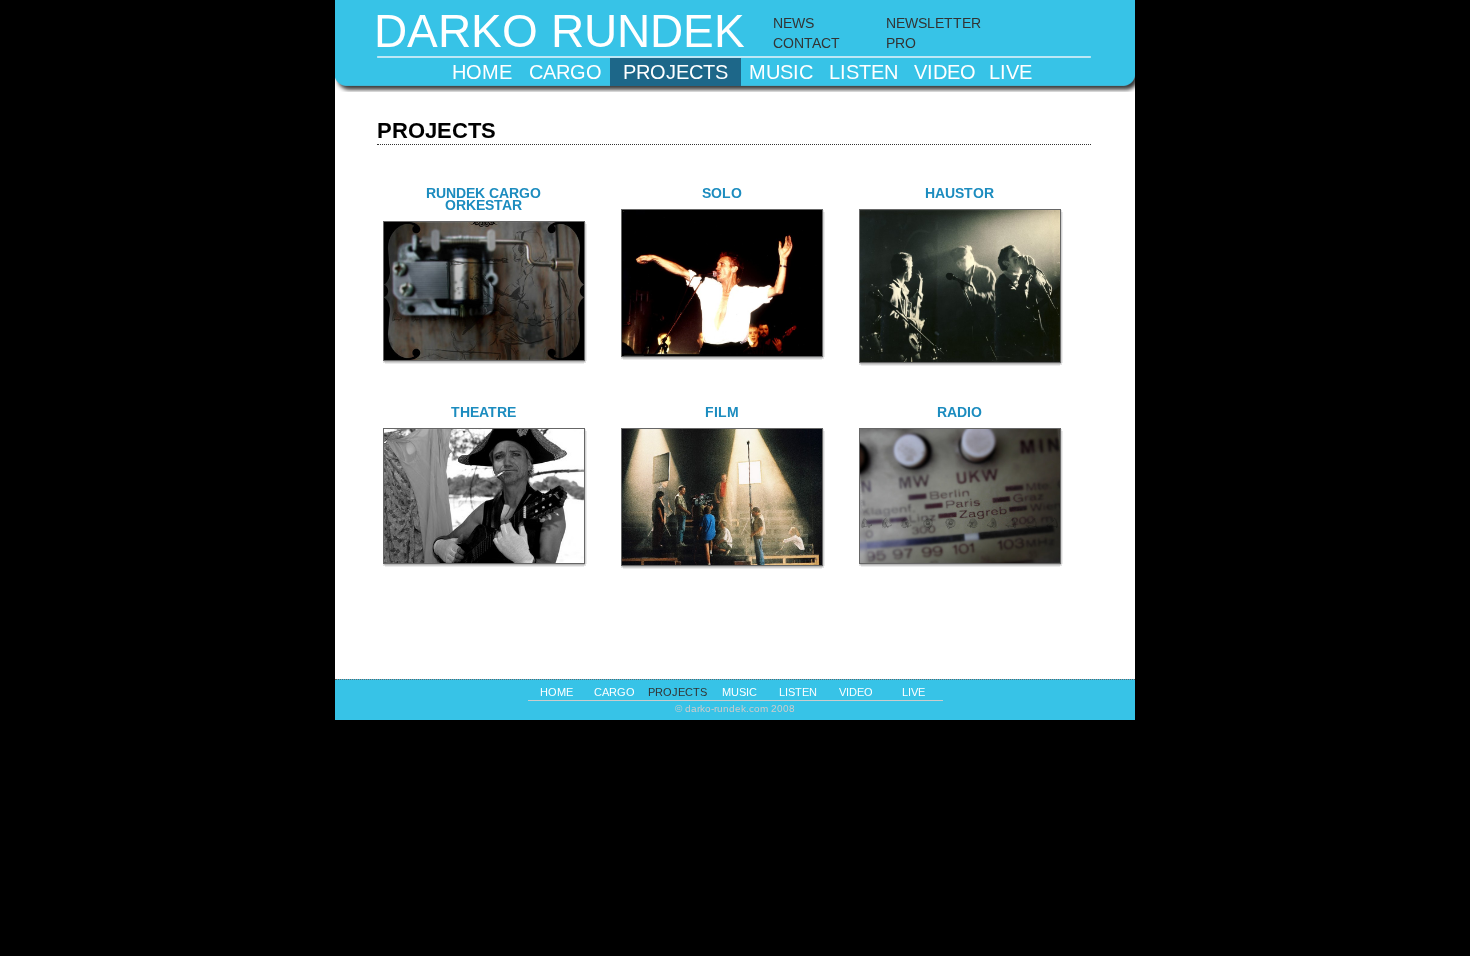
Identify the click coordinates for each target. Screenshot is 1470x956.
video (945, 72)
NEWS (793, 23)
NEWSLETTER (933, 23)
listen (863, 72)
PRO (901, 43)
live (1010, 72)
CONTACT (806, 43)
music (781, 72)
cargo (565, 72)
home (482, 72)
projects (675, 72)
